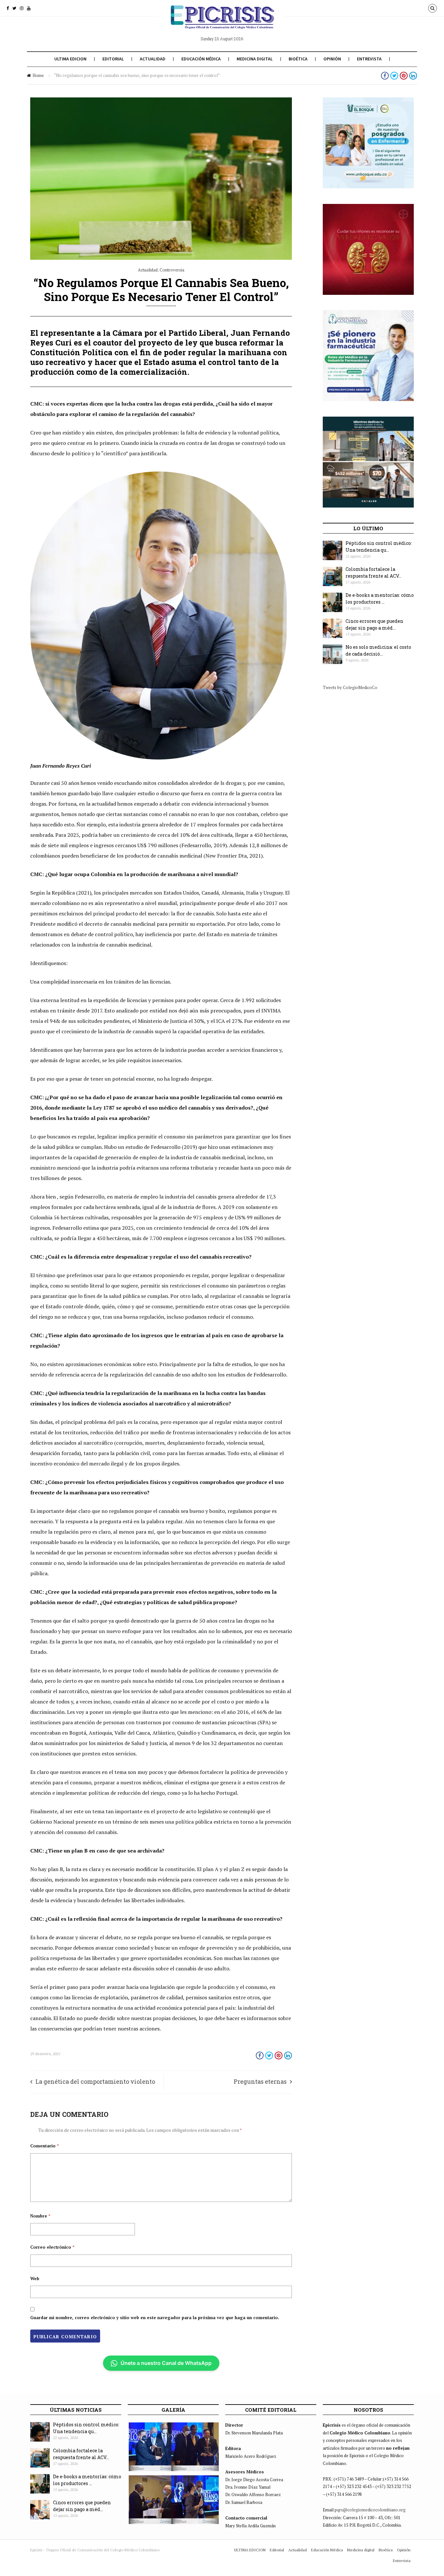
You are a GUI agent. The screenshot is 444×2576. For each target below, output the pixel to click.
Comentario (45, 2146)
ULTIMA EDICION (70, 59)
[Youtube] (29, 8)
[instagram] (22, 8)
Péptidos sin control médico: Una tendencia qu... (379, 547)
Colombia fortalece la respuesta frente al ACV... (373, 572)
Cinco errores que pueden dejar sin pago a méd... (374, 624)
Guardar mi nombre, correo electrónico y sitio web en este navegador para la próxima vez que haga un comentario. (155, 2318)
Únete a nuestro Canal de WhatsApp (166, 2363)
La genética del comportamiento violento (95, 2081)
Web (35, 2279)
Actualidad (153, 59)
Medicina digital (255, 59)
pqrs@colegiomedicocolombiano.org (370, 2510)
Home (38, 75)
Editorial (113, 59)
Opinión (332, 59)
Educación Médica (201, 59)
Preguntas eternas (260, 2081)
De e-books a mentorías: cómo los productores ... (380, 598)
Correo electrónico (52, 2247)
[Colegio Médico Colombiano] (222, 22)
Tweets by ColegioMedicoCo (350, 687)
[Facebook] (8, 8)
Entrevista (369, 59)
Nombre (40, 2216)
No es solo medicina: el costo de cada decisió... (378, 650)
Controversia (172, 270)
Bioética (298, 59)
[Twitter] (14, 8)
